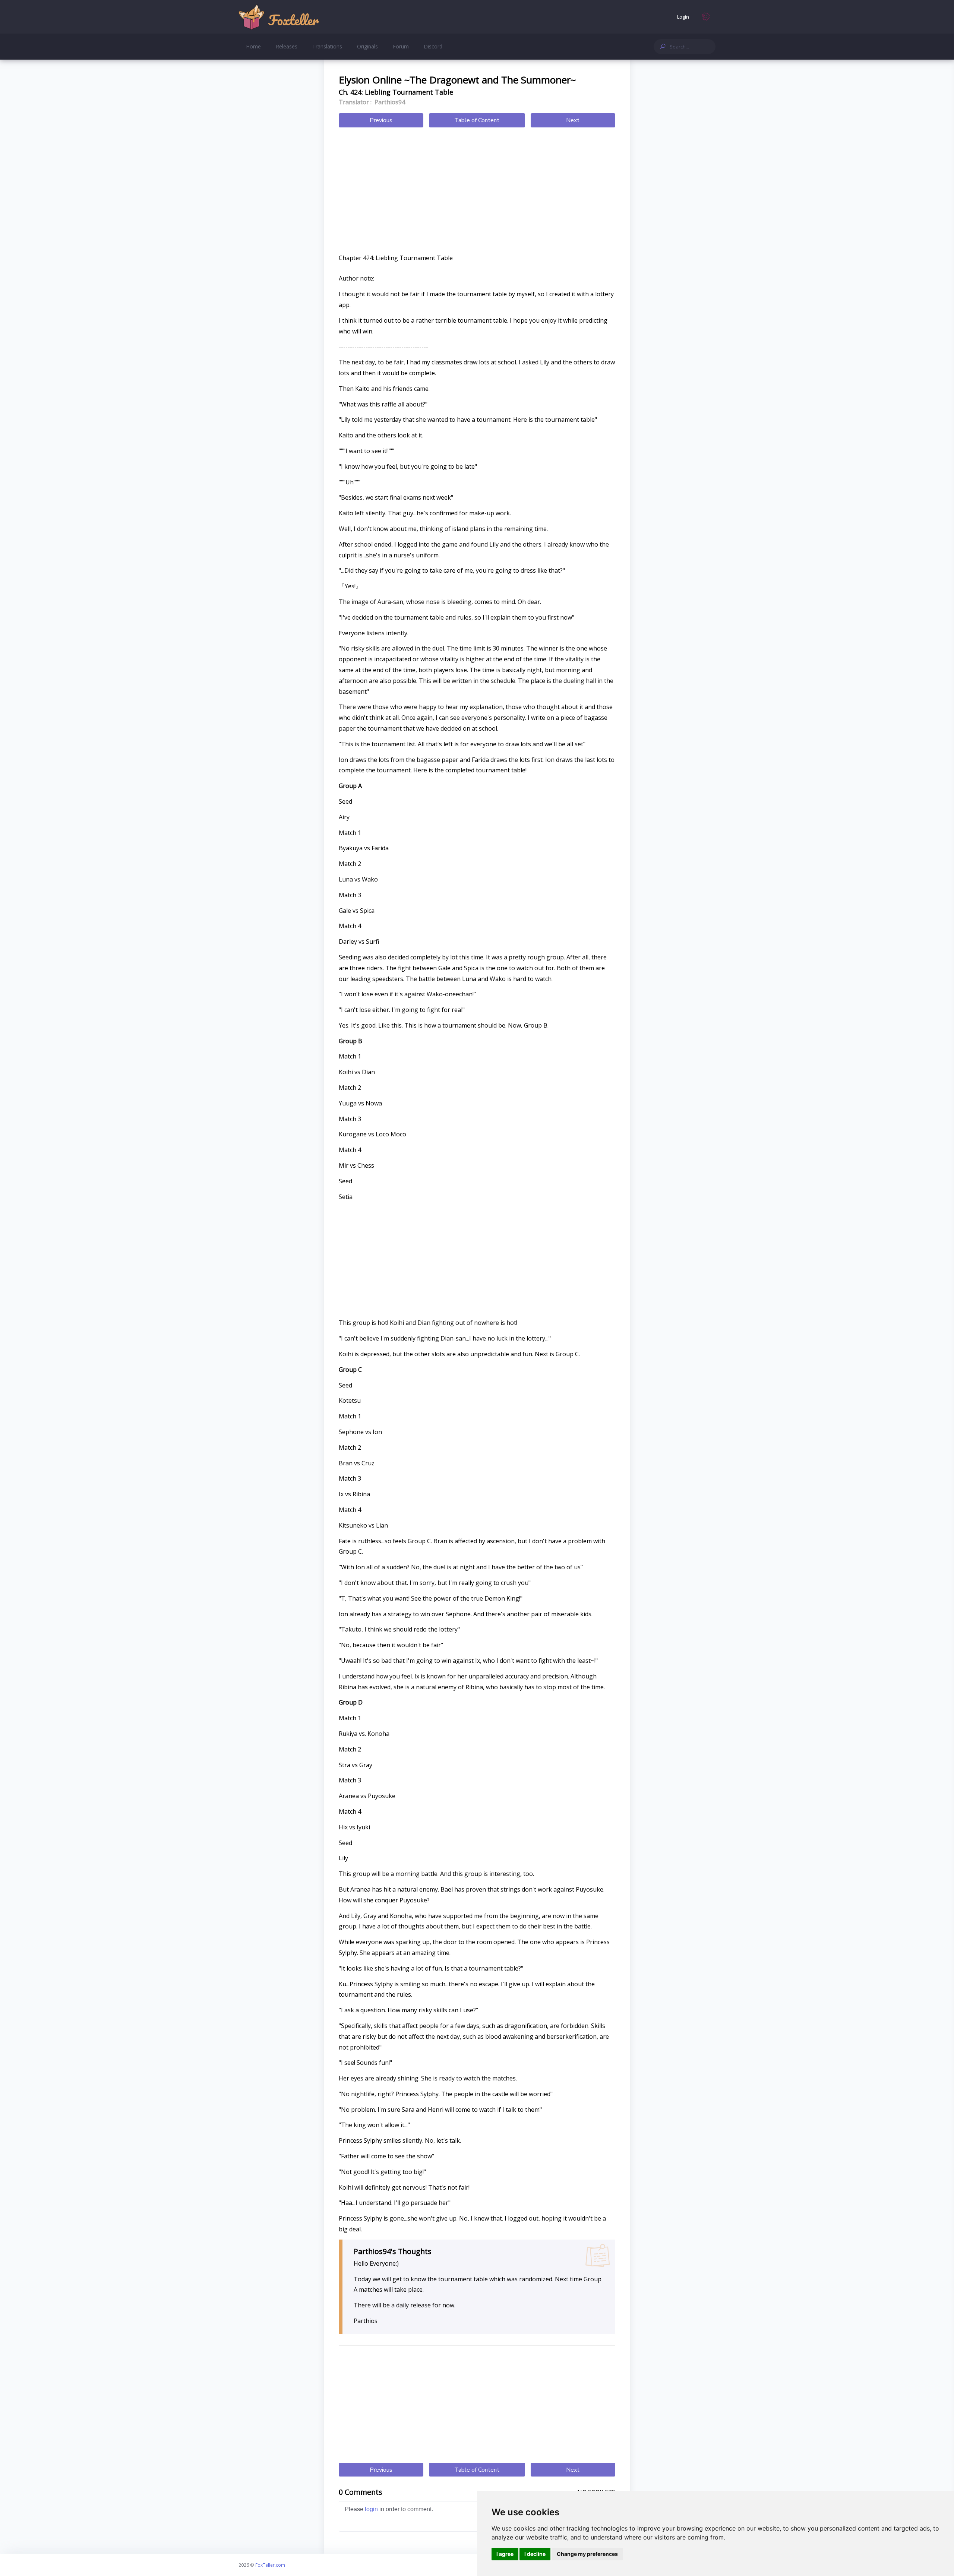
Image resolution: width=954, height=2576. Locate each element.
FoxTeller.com (270, 2565)
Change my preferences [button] (587, 2554)
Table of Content (477, 120)
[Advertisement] (477, 187)
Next (573, 120)
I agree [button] (505, 2554)
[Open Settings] (706, 17)
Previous (381, 120)
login (371, 2509)
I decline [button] (535, 2554)
